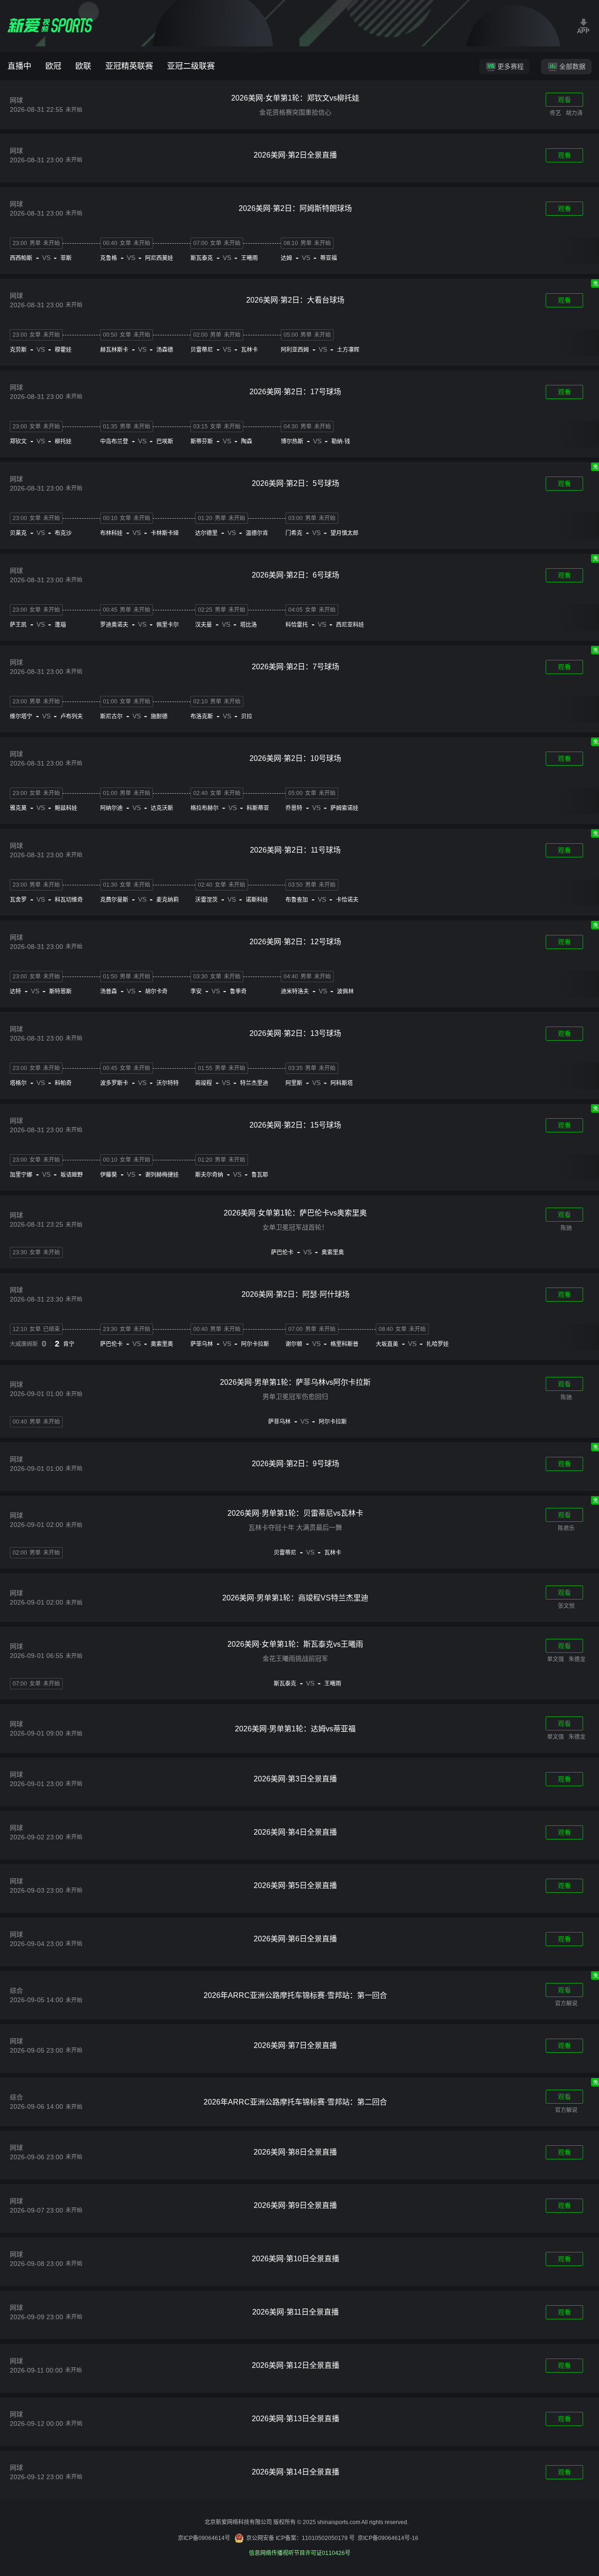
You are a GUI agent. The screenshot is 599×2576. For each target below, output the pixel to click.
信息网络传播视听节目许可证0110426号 (300, 2553)
